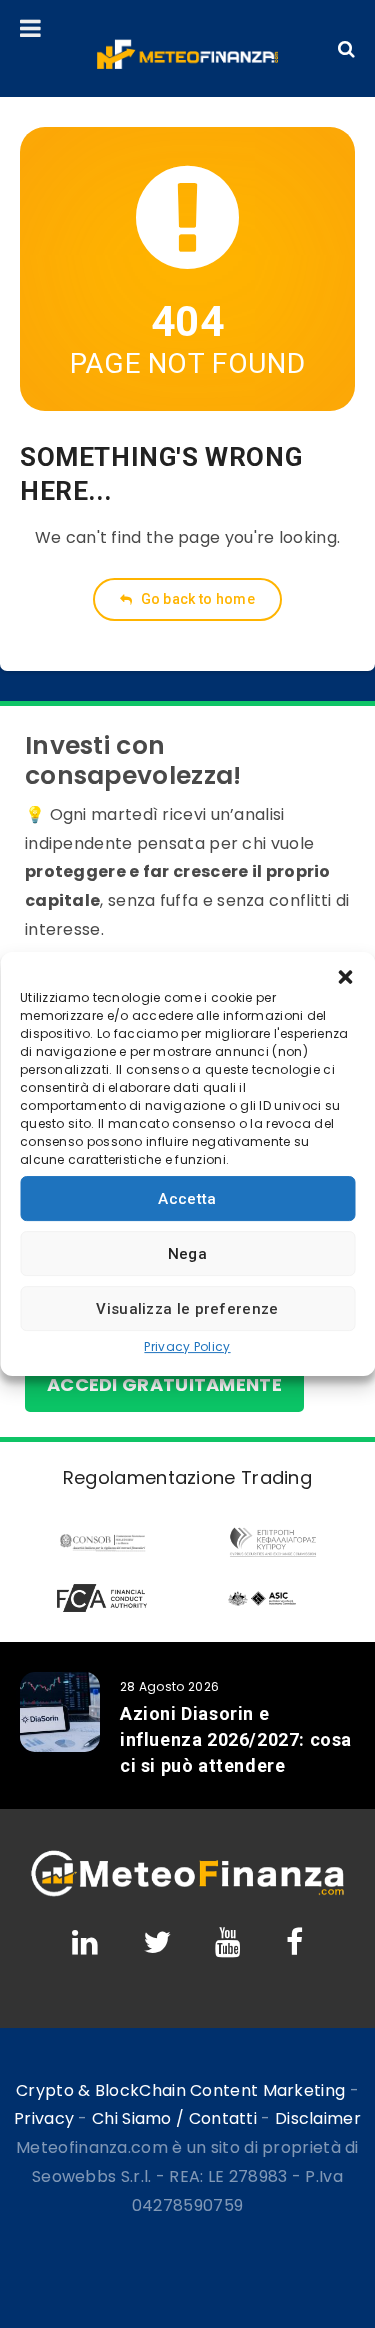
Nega (187, 1254)
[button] (345, 977)
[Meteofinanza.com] (187, 54)
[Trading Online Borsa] (187, 1892)
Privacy (44, 2118)
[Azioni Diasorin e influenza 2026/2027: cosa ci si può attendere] (60, 1712)
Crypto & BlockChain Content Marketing (180, 2090)
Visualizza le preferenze (187, 1309)
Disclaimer (318, 2118)
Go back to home (196, 599)
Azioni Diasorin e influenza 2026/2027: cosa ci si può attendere (236, 1739)
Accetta (187, 1199)
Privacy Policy (187, 1346)
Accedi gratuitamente (164, 1384)
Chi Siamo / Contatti (174, 2118)
